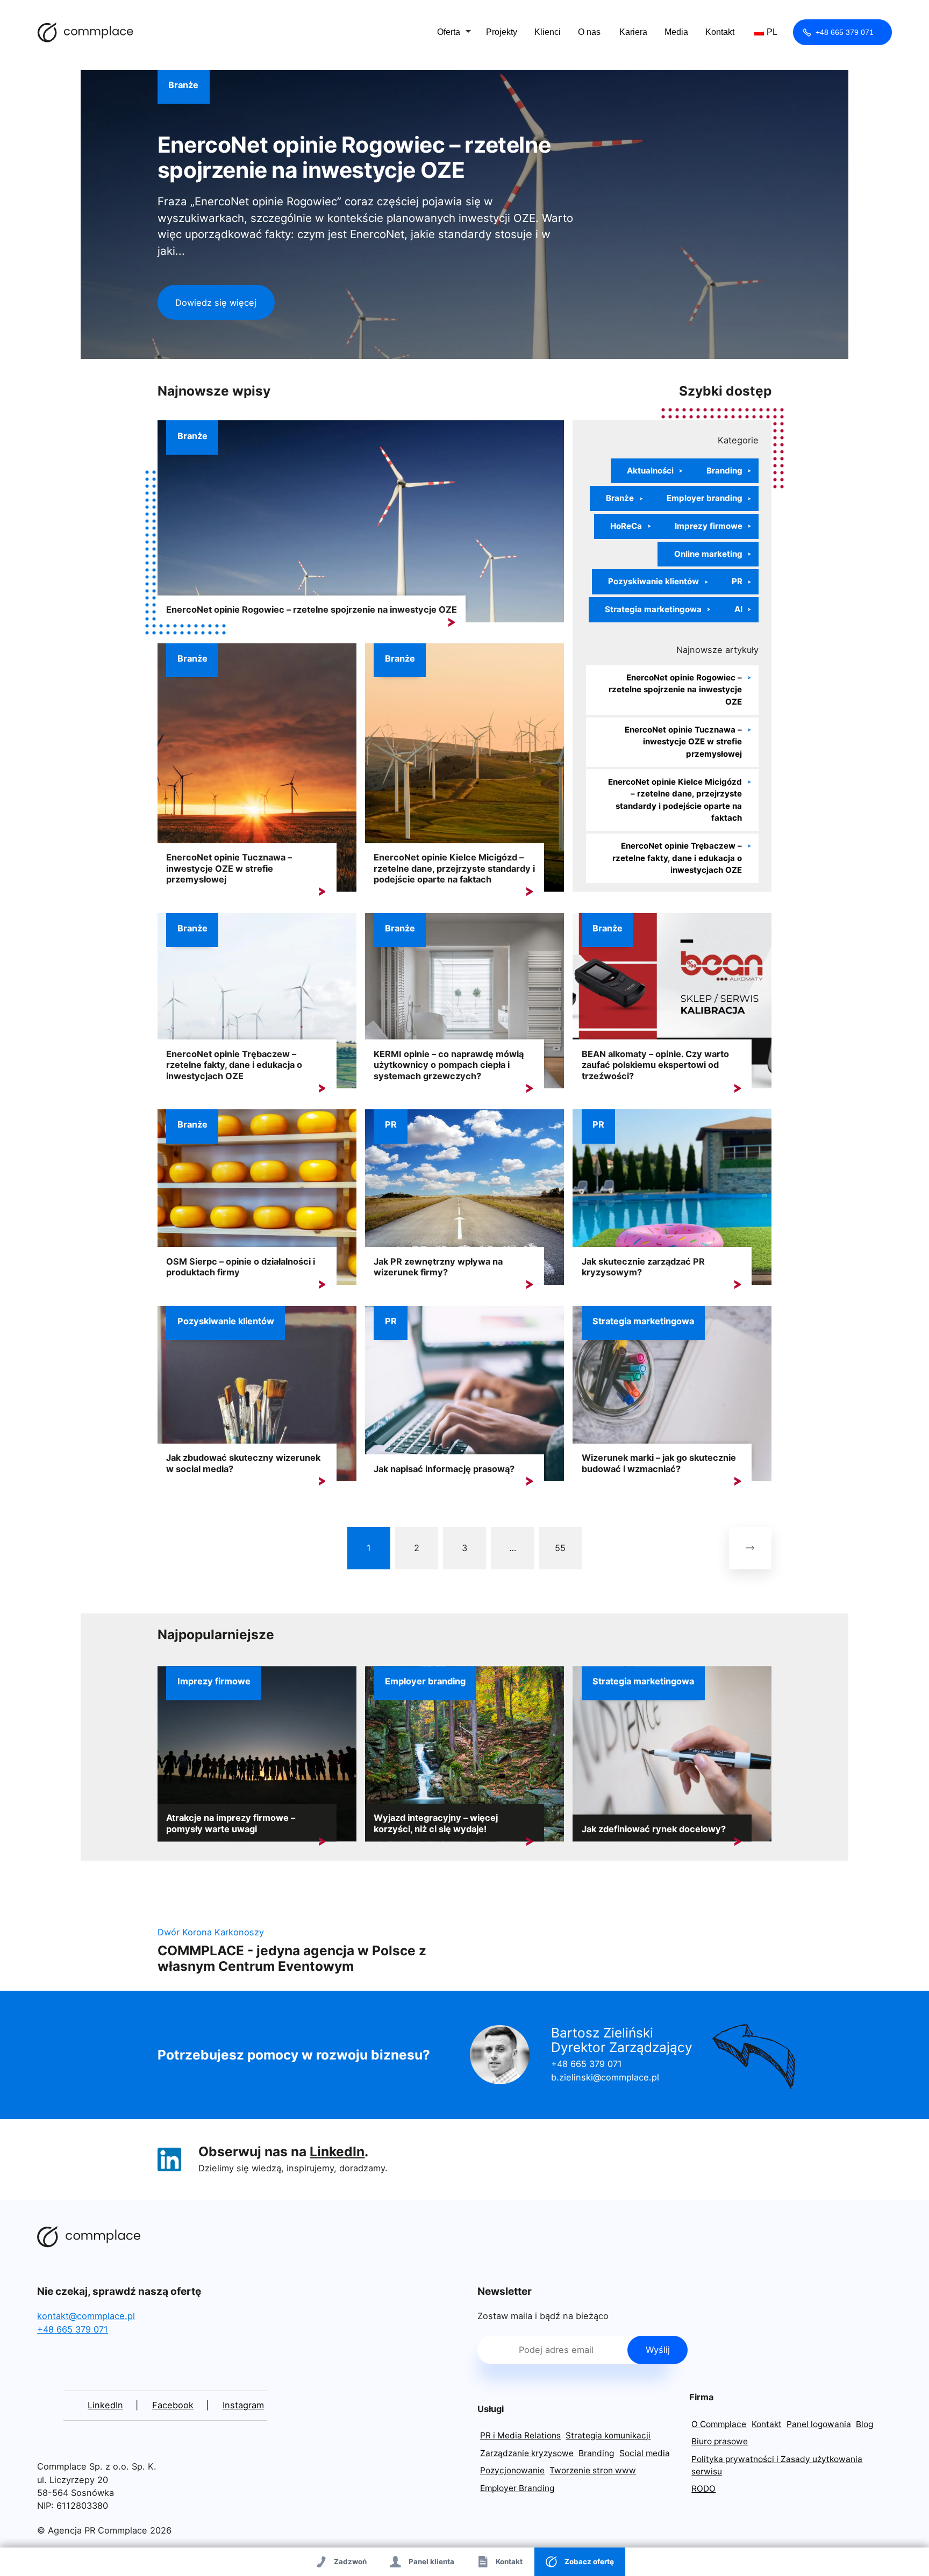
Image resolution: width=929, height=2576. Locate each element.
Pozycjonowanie (512, 2470)
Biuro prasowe (720, 2441)
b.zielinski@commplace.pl (605, 2077)
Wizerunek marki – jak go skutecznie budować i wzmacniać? (659, 1463)
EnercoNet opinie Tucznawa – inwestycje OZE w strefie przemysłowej (229, 868)
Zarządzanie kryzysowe (527, 2453)
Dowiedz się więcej (216, 303)
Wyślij (658, 2350)
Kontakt (720, 32)
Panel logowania (819, 2424)
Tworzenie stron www (593, 2470)
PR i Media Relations (520, 2435)
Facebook (173, 2405)
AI (738, 609)
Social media (645, 2453)
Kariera (633, 32)
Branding (724, 471)
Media (676, 32)
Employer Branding (517, 2488)
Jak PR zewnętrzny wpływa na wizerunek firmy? (438, 1267)
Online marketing (708, 554)
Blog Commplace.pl (85, 32)
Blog (864, 2424)
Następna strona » (750, 1548)
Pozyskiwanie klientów (653, 581)
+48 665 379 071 (845, 32)
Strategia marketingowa (653, 609)
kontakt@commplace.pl (86, 2316)
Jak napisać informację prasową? (444, 1469)
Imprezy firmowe (709, 526)
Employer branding (705, 498)
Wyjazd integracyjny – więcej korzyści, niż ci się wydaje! (436, 1823)
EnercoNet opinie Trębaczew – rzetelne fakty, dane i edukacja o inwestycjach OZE (677, 858)
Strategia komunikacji (608, 2435)
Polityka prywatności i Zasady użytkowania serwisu (777, 2465)
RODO (703, 2489)
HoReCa (626, 526)
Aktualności (650, 471)
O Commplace (719, 2424)
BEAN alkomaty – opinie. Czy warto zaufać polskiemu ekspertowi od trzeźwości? (655, 1065)
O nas (589, 32)
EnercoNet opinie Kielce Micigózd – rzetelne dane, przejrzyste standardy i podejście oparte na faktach (454, 868)
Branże (183, 85)
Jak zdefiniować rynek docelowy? (654, 1829)
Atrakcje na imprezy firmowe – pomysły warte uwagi (231, 1823)
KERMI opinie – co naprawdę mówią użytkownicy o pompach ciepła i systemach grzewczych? (449, 1065)
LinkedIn (337, 2151)
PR (737, 581)
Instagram (243, 2405)
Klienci (548, 32)
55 (560, 1548)
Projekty (502, 32)
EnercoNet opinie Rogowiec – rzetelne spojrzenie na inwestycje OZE (354, 157)
